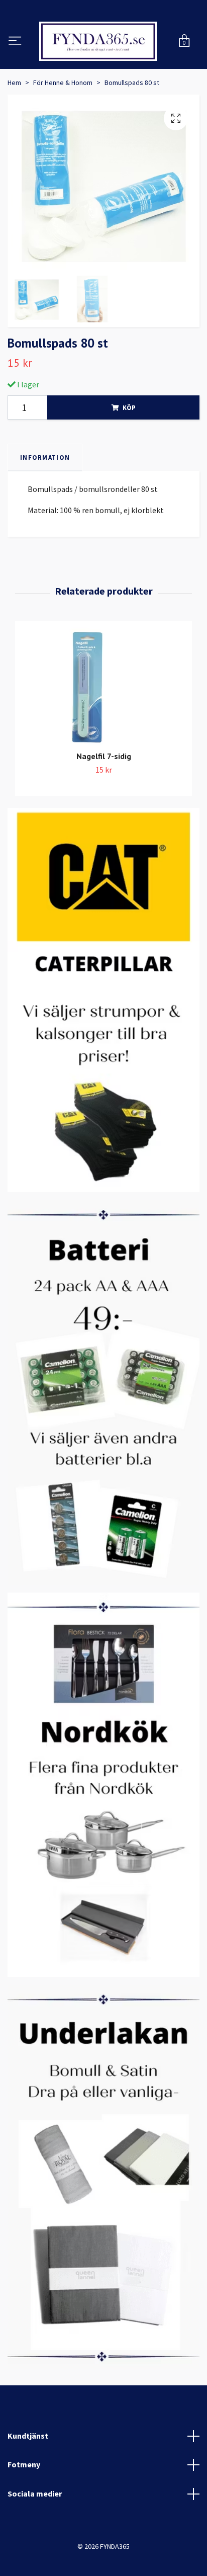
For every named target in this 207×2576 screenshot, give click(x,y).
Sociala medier (35, 2544)
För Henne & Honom (63, 133)
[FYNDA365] (103, 67)
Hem (14, 133)
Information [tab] (45, 508)
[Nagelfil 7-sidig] (103, 739)
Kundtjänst (28, 2486)
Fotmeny (24, 2516)
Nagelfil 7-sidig (104, 807)
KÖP (129, 458)
